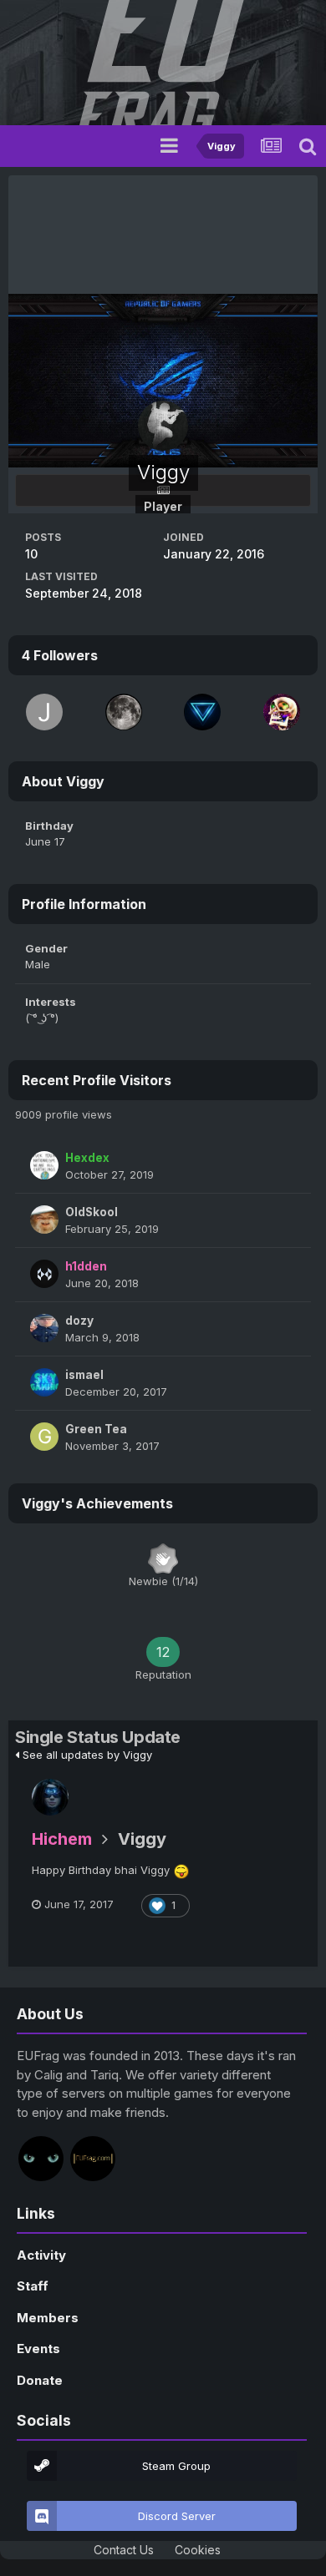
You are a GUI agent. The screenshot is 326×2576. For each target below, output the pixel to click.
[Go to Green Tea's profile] (44, 1437)
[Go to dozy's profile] (44, 1328)
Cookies (198, 2550)
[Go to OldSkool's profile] (44, 1220)
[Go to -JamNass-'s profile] (44, 712)
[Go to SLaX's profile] (202, 712)
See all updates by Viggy (86, 1755)
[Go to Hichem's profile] (50, 1797)
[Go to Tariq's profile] (93, 2159)
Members (48, 2318)
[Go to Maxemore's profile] (282, 712)
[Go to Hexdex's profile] (44, 1165)
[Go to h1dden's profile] (44, 1274)
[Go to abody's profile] (124, 712)
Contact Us (124, 2550)
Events (38, 2349)
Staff (33, 2286)
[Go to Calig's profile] (41, 2159)
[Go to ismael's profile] (44, 1382)
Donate (40, 2380)
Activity (41, 2255)
